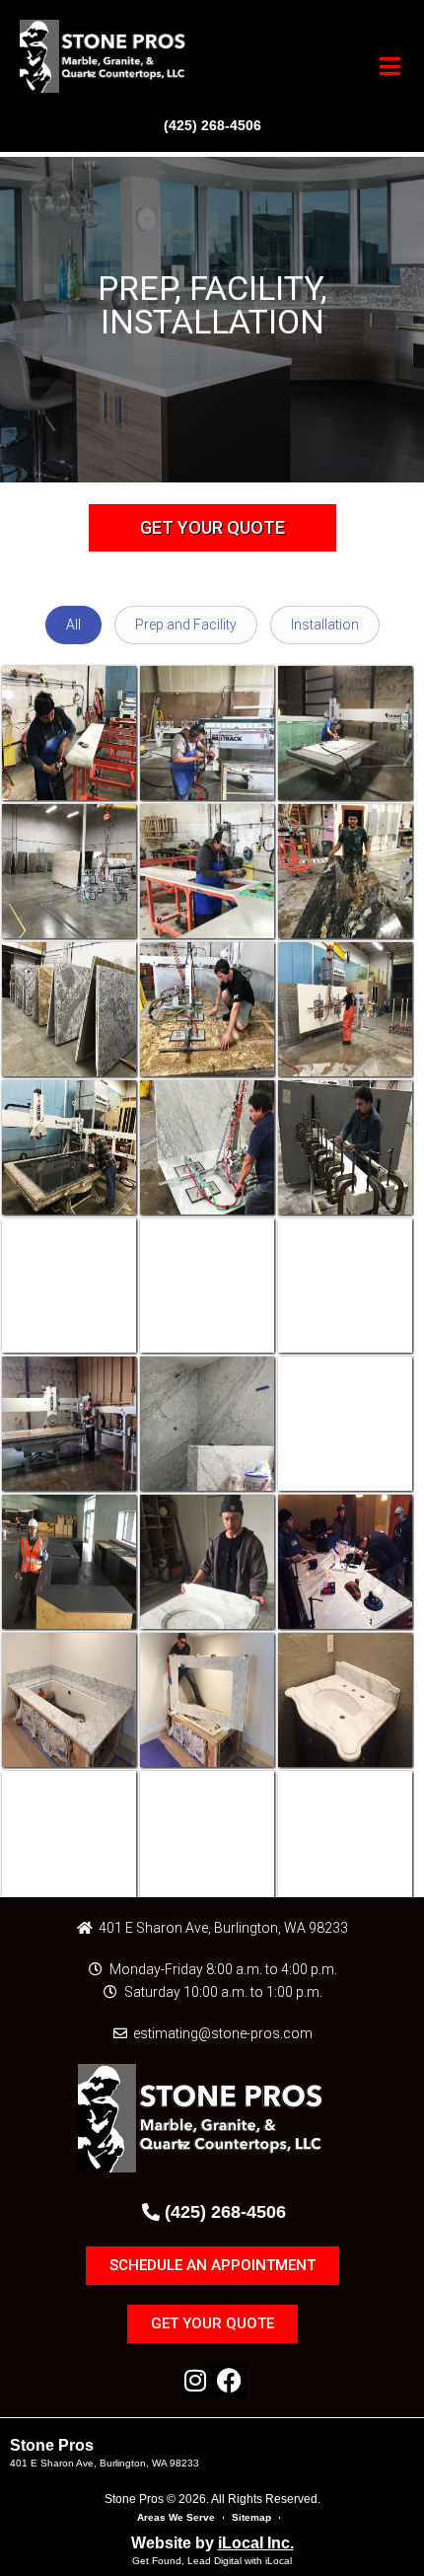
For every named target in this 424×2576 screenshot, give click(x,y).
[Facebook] (229, 2380)
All (73, 625)
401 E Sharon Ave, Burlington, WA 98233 (105, 2463)
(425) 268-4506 (212, 125)
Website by (212, 2543)
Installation (325, 625)
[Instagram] (195, 2380)
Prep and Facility (186, 625)
